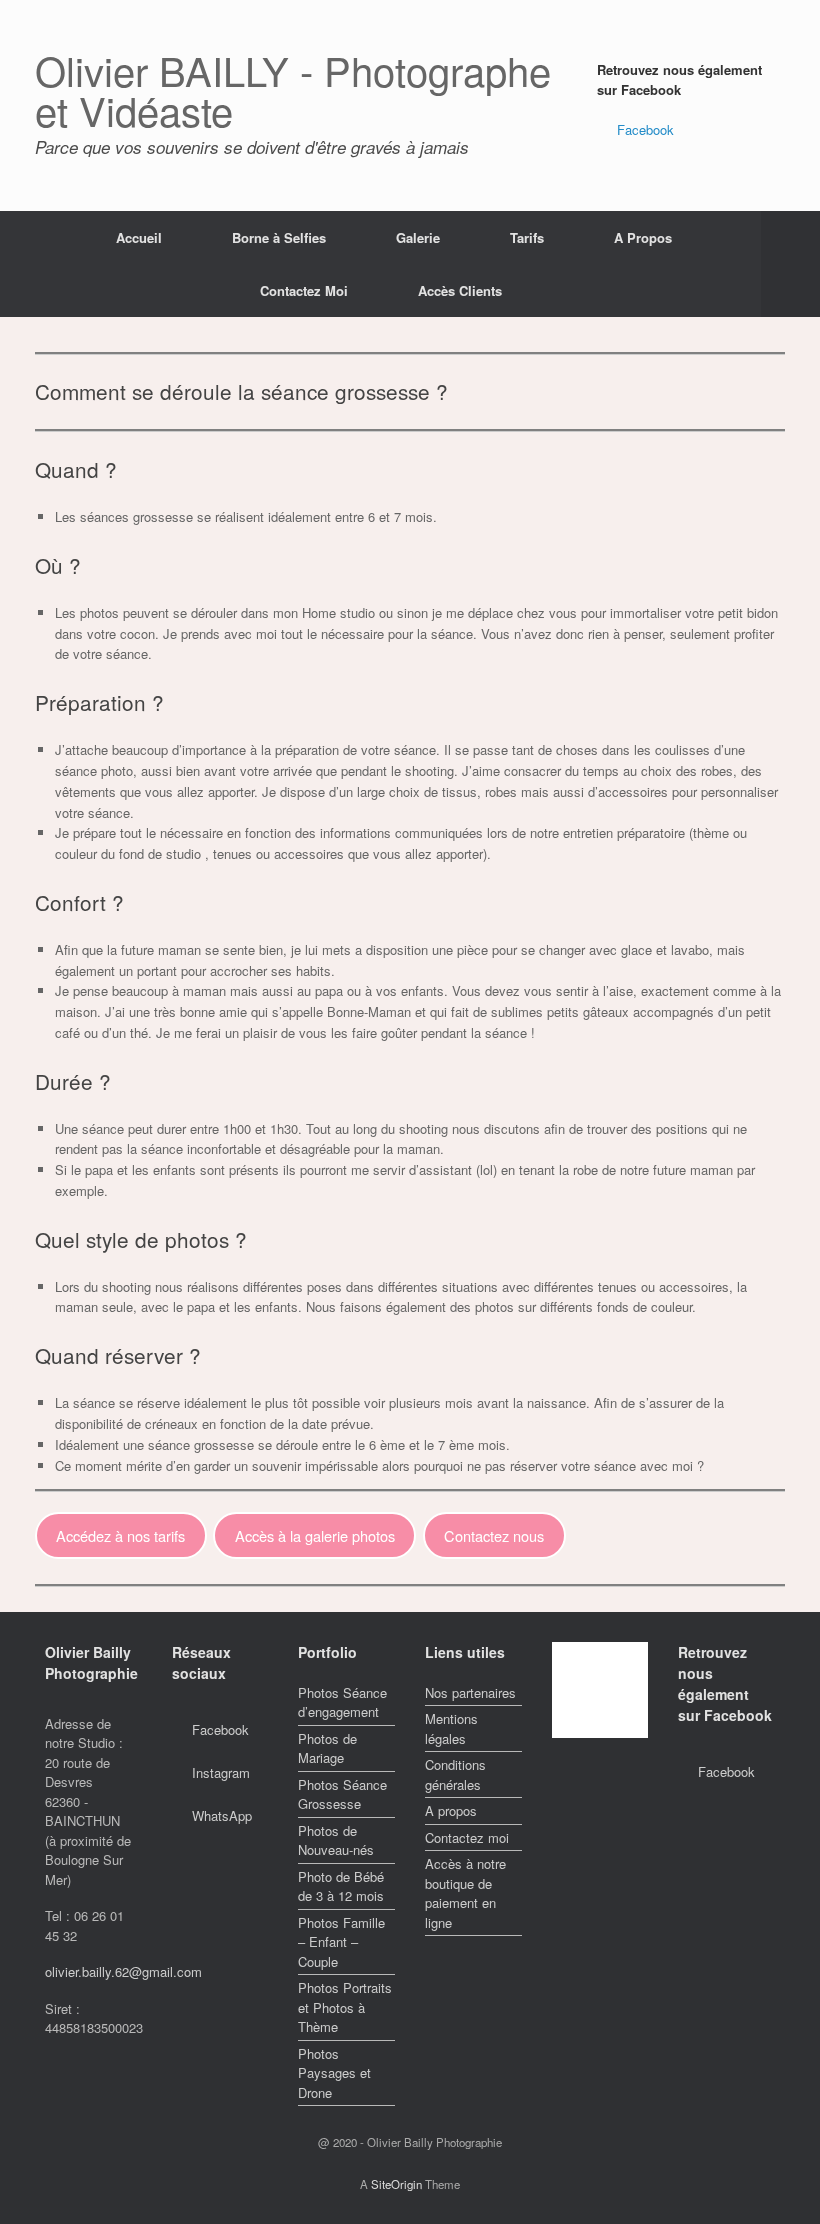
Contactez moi (467, 1837)
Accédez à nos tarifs (120, 1535)
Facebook (645, 129)
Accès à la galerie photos (315, 1535)
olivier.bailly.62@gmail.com (123, 1971)
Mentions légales (451, 1728)
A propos (451, 1810)
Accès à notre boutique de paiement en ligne (465, 1893)
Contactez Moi (304, 290)
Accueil (139, 237)
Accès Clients (460, 290)
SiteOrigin (396, 2184)
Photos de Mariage (327, 1748)
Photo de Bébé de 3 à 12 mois (341, 1886)
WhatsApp (222, 1815)
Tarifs (527, 237)
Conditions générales (455, 1774)
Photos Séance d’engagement (342, 1702)
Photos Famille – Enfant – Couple (341, 1942)
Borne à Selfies (279, 237)
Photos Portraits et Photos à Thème (345, 2007)
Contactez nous (494, 1535)
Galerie (418, 237)
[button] (790, 264)
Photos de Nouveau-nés (336, 1840)
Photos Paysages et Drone (334, 2073)
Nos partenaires (470, 1692)
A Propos (643, 237)
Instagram (221, 1772)
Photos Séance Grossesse (342, 1794)
